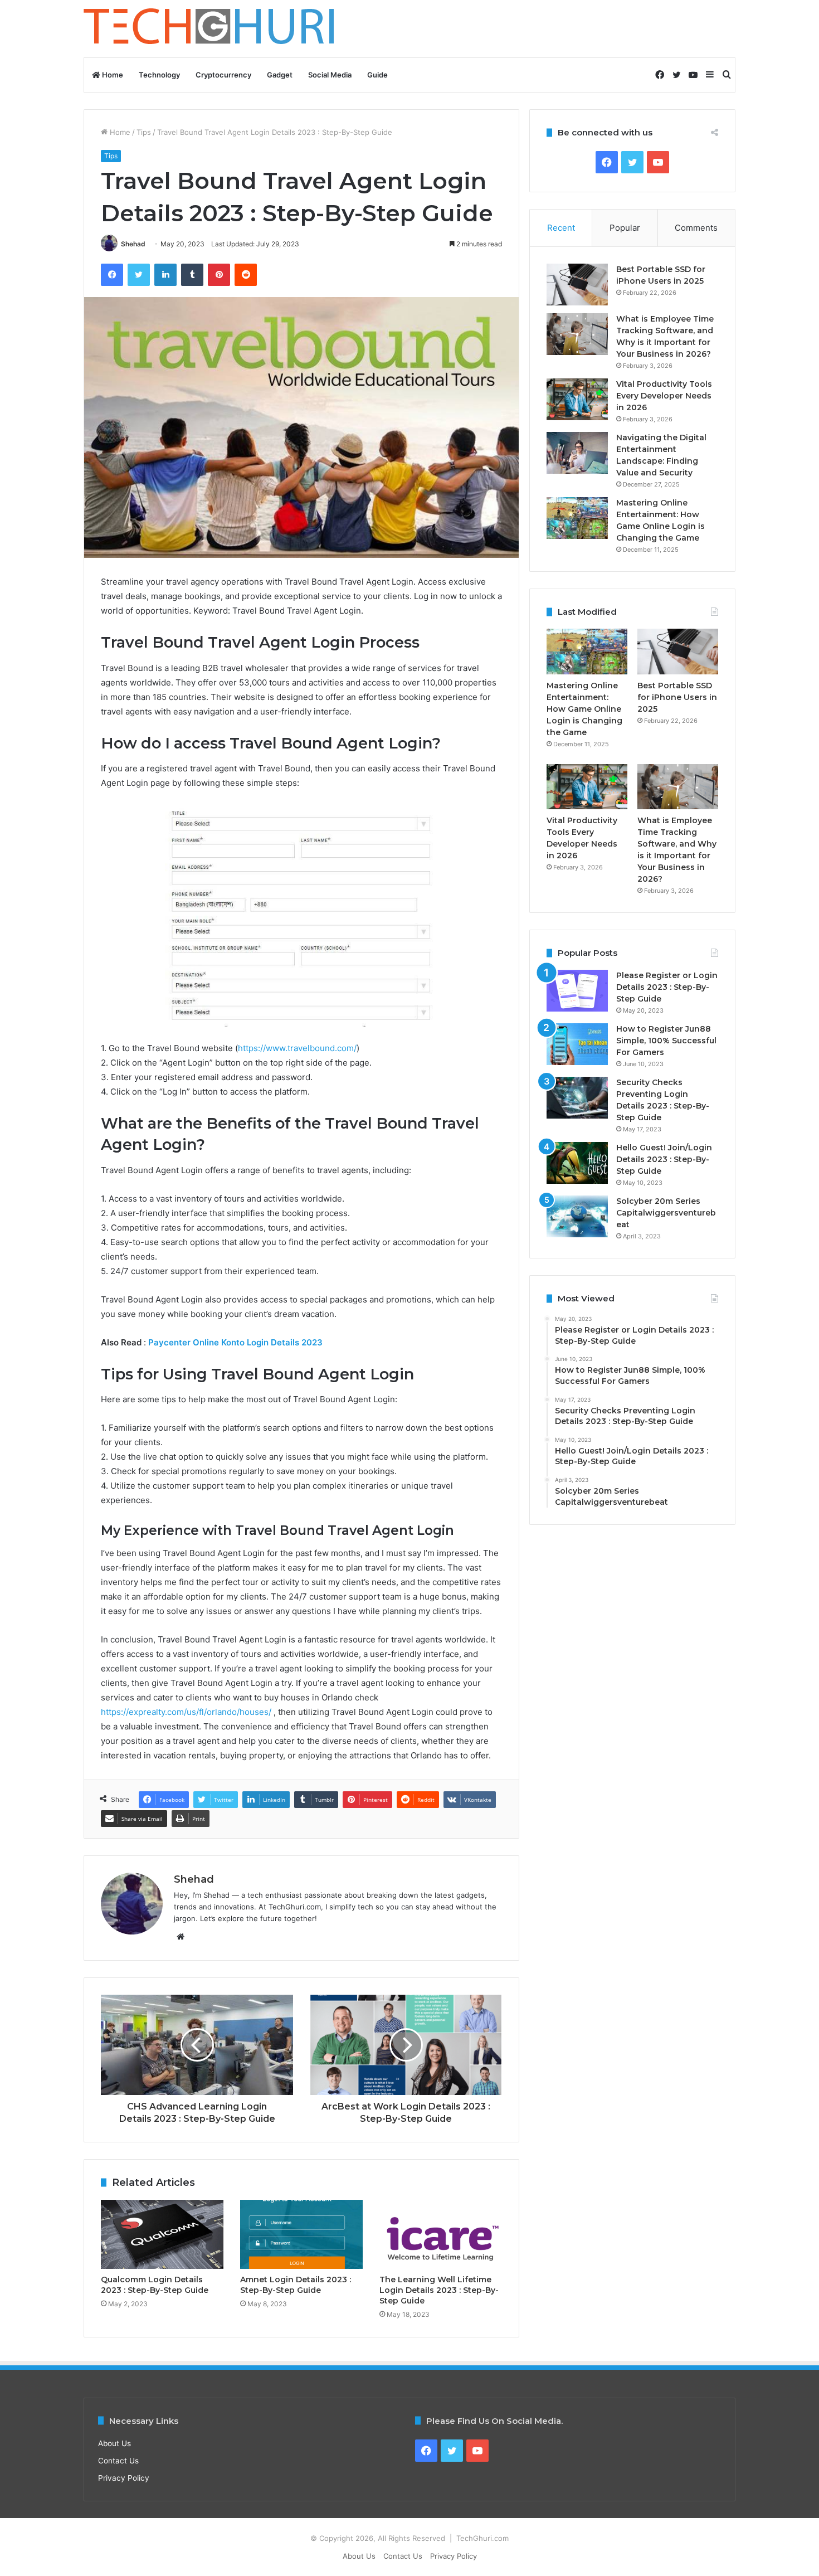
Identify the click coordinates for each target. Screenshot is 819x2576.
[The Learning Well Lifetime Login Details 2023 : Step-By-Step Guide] (441, 2234)
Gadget (280, 75)
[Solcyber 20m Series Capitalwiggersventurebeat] (577, 1216)
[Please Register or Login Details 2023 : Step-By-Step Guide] (577, 991)
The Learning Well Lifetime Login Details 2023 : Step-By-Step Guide (439, 2290)
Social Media (330, 75)
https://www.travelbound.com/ (297, 1048)
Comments (696, 228)
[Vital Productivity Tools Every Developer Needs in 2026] (577, 399)
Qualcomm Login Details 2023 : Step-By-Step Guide (155, 2285)
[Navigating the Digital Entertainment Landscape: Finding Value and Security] (577, 453)
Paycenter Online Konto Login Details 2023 (234, 1342)
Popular (625, 228)
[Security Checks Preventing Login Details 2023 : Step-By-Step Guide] (577, 1098)
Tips (144, 132)
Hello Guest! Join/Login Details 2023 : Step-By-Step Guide (664, 1159)
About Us (114, 2443)
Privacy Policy (124, 2478)
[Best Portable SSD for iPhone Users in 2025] (577, 285)
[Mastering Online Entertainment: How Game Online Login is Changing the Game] (577, 518)
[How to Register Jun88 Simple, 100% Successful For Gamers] (577, 1044)
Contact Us (118, 2461)
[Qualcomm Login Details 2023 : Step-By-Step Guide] (162, 2234)
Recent (561, 228)
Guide (377, 75)
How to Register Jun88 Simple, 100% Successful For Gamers (666, 1041)
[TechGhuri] (211, 29)
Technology (159, 75)
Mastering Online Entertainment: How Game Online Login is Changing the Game (584, 709)
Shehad (133, 244)
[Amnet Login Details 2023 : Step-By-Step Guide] (301, 2234)
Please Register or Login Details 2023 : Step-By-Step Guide (667, 987)
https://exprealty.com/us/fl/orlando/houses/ (186, 1712)
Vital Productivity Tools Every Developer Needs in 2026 (664, 396)
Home (112, 75)
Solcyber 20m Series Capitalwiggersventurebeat (666, 1213)
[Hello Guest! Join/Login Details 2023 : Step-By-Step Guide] (577, 1163)
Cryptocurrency (223, 75)
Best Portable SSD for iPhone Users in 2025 (677, 697)
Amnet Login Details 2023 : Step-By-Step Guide (296, 2285)
